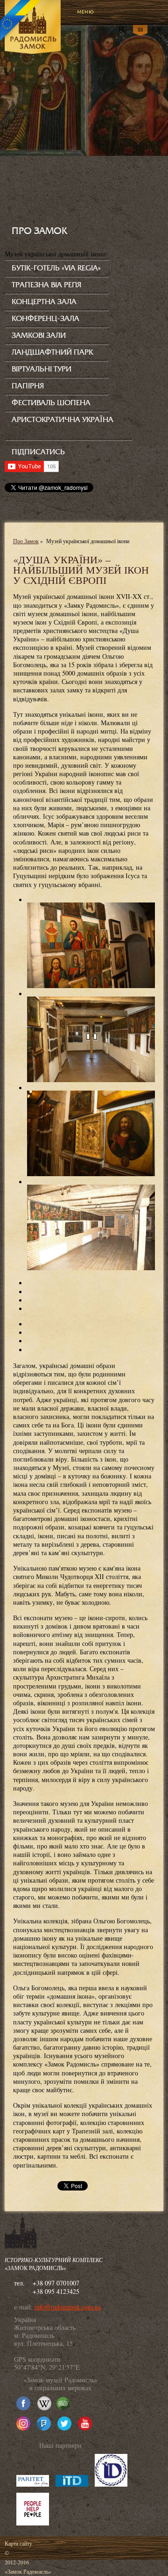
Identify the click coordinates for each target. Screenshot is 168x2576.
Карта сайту (18, 2543)
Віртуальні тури (42, 369)
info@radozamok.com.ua (68, 2307)
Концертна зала (44, 302)
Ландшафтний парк (52, 352)
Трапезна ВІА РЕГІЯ (46, 285)
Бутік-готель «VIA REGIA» (56, 268)
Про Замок (26, 541)
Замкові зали (39, 335)
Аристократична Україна (63, 420)
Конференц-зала (45, 319)
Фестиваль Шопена (51, 403)
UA (140, 28)
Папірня (28, 386)
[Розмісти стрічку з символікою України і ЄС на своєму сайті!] (21, 21)
